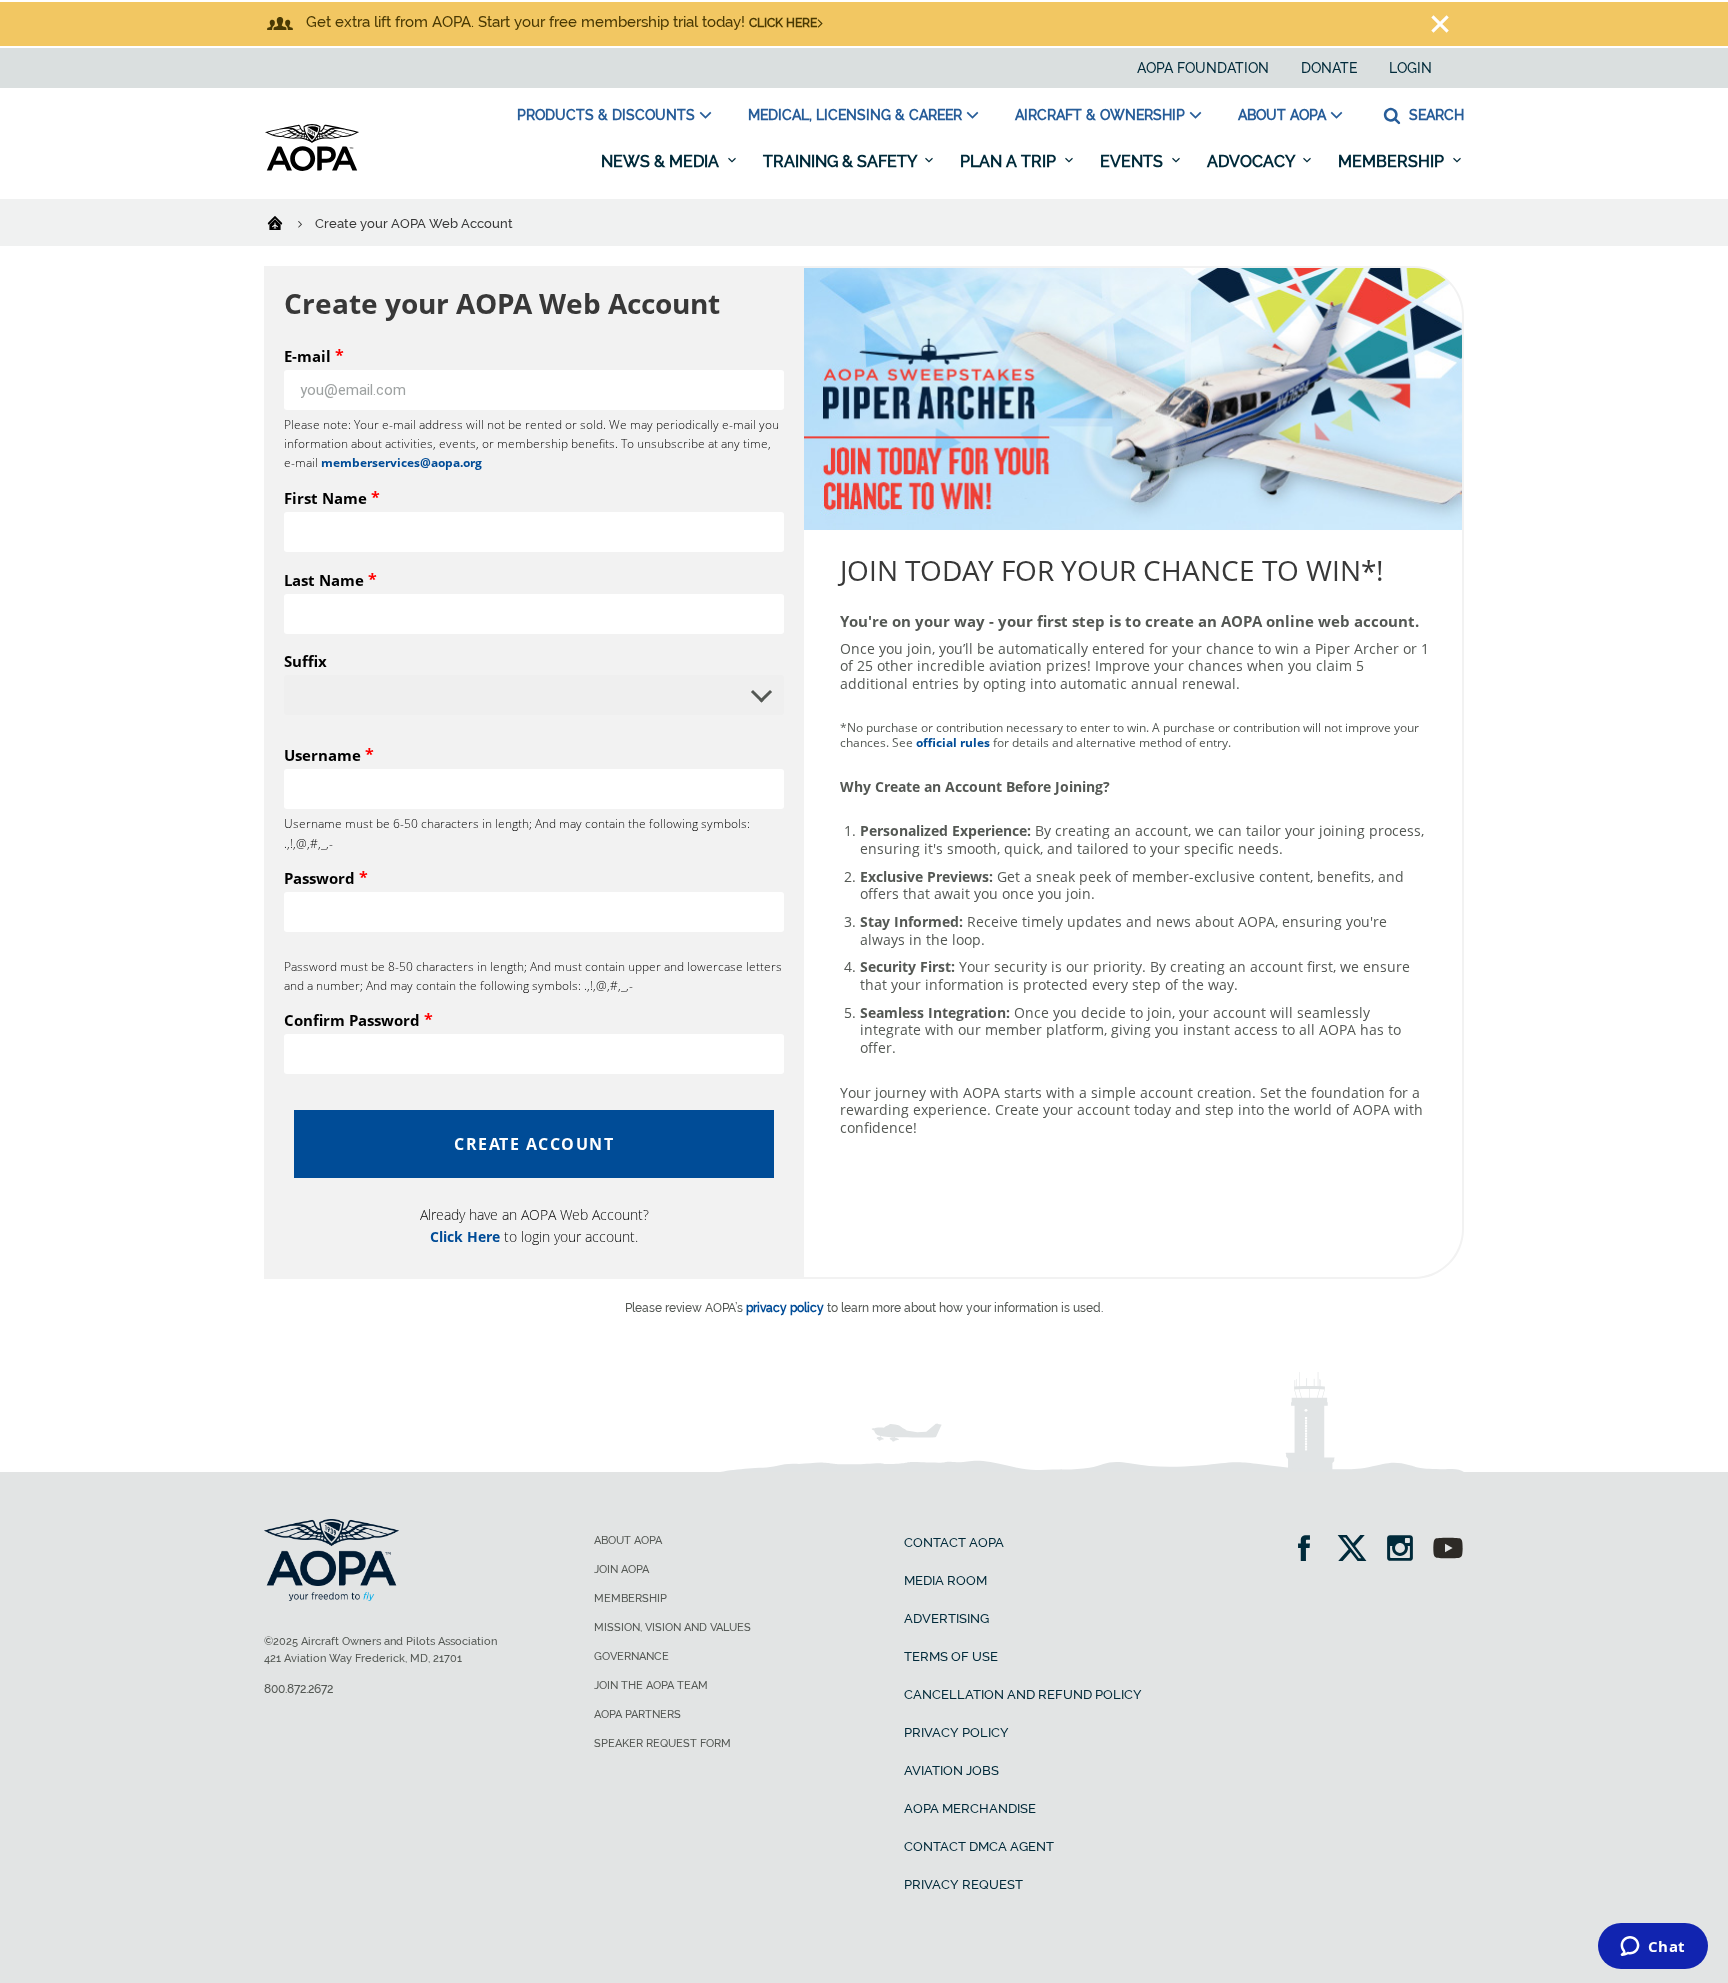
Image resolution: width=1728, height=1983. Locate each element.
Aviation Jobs (951, 1770)
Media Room (945, 1580)
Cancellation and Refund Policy (1023, 1694)
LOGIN (1410, 68)
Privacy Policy (956, 1732)
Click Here (465, 1236)
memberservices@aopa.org (401, 462)
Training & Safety (841, 161)
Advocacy (1252, 161)
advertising (946, 1618)
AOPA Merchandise (970, 1808)
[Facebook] (1310, 1550)
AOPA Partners (637, 1714)
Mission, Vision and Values (672, 1627)
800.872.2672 (298, 1689)
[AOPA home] (312, 167)
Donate (1329, 68)
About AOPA (1282, 115)
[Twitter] (1358, 1550)
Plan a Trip (1010, 161)
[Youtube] (1448, 1550)
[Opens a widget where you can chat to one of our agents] (1652, 1948)
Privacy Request (963, 1884)
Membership (1393, 161)
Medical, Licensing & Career (855, 115)
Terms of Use (951, 1656)
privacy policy (785, 1308)
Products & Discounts (606, 115)
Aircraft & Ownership (1100, 115)
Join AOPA (621, 1569)
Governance (631, 1656)
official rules (953, 742)
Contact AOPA (954, 1542)
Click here (783, 23)
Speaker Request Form (662, 1743)
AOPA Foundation (1203, 68)
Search (1434, 115)
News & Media (662, 161)
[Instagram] (1406, 1550)
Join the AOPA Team (651, 1685)
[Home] (287, 222)
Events (1133, 161)
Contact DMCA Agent (979, 1846)
